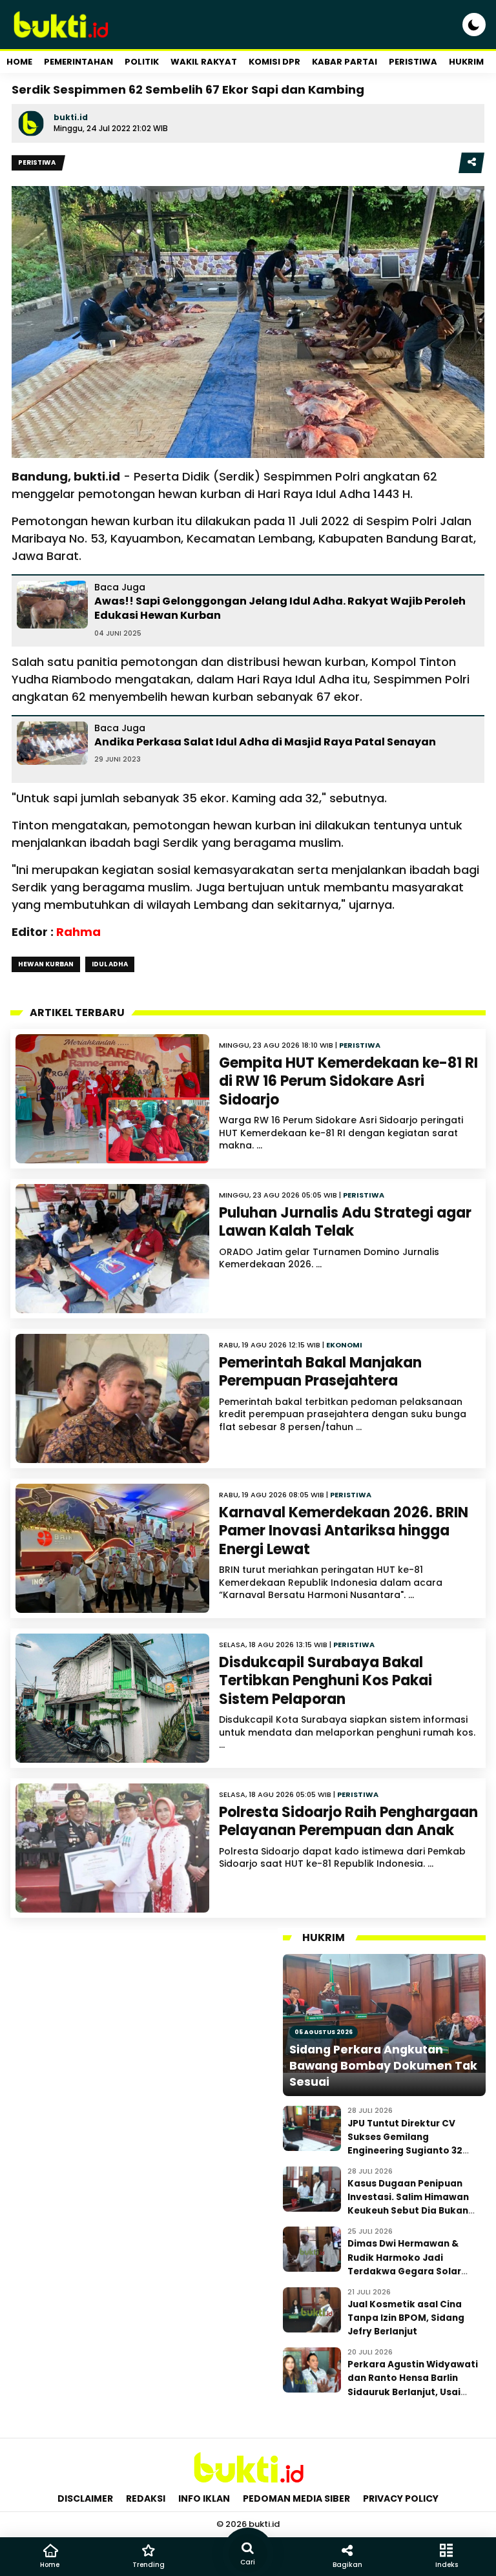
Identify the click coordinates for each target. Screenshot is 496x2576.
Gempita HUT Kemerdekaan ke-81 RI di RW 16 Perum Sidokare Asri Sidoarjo (348, 1081)
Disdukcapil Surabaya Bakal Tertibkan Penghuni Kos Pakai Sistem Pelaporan (325, 1681)
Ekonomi (344, 1345)
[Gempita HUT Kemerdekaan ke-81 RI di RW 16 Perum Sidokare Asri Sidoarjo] (112, 1099)
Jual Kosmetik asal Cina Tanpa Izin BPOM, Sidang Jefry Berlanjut (406, 2318)
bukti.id (71, 117)
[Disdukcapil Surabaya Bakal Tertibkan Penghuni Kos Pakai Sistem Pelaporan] (112, 1698)
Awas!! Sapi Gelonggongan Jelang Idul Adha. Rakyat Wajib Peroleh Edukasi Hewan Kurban (280, 608)
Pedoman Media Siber (296, 2498)
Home (19, 62)
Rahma (78, 932)
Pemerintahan (78, 62)
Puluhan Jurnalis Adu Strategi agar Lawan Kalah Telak (345, 1222)
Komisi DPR (274, 62)
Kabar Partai (345, 62)
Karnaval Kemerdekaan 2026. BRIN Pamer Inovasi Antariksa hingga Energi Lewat (344, 1531)
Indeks (447, 2565)
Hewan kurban (46, 964)
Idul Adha (110, 964)
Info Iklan (204, 2498)
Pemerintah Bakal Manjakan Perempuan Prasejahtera (320, 1372)
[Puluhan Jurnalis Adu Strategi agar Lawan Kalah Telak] (112, 1249)
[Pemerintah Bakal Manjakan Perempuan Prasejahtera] (112, 1398)
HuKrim (466, 62)
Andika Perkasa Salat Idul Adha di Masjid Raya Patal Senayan (265, 742)
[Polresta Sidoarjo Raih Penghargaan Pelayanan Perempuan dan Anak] (112, 1848)
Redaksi (146, 2498)
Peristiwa (413, 62)
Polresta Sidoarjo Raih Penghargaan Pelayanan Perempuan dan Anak (348, 1822)
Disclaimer (85, 2498)
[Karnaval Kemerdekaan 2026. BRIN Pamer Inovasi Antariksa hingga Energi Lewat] (112, 1548)
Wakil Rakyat (204, 62)
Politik (142, 62)
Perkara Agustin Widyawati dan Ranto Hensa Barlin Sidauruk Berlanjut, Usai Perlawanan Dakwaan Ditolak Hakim (413, 2392)
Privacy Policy (401, 2498)
